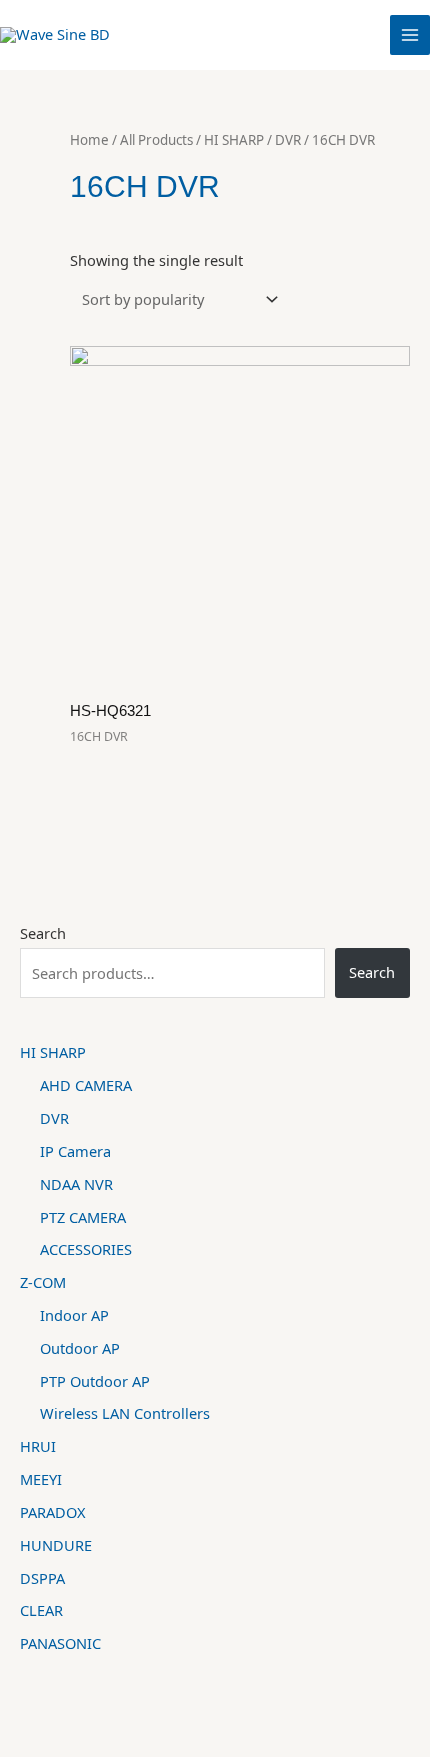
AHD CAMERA (86, 1085)
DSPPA (42, 1578)
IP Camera (75, 1151)
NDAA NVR (76, 1184)
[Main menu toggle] (410, 35)
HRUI (38, 1446)
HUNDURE (56, 1545)
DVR (54, 1118)
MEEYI (41, 1479)
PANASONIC (60, 1643)
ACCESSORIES (86, 1249)
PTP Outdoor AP (95, 1381)
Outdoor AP (80, 1348)
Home (89, 140)
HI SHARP (53, 1052)
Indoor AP (74, 1315)
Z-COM (43, 1282)
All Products (156, 140)
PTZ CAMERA (83, 1217)
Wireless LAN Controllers (125, 1413)
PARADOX (53, 1512)
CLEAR (41, 1610)
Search (43, 933)
